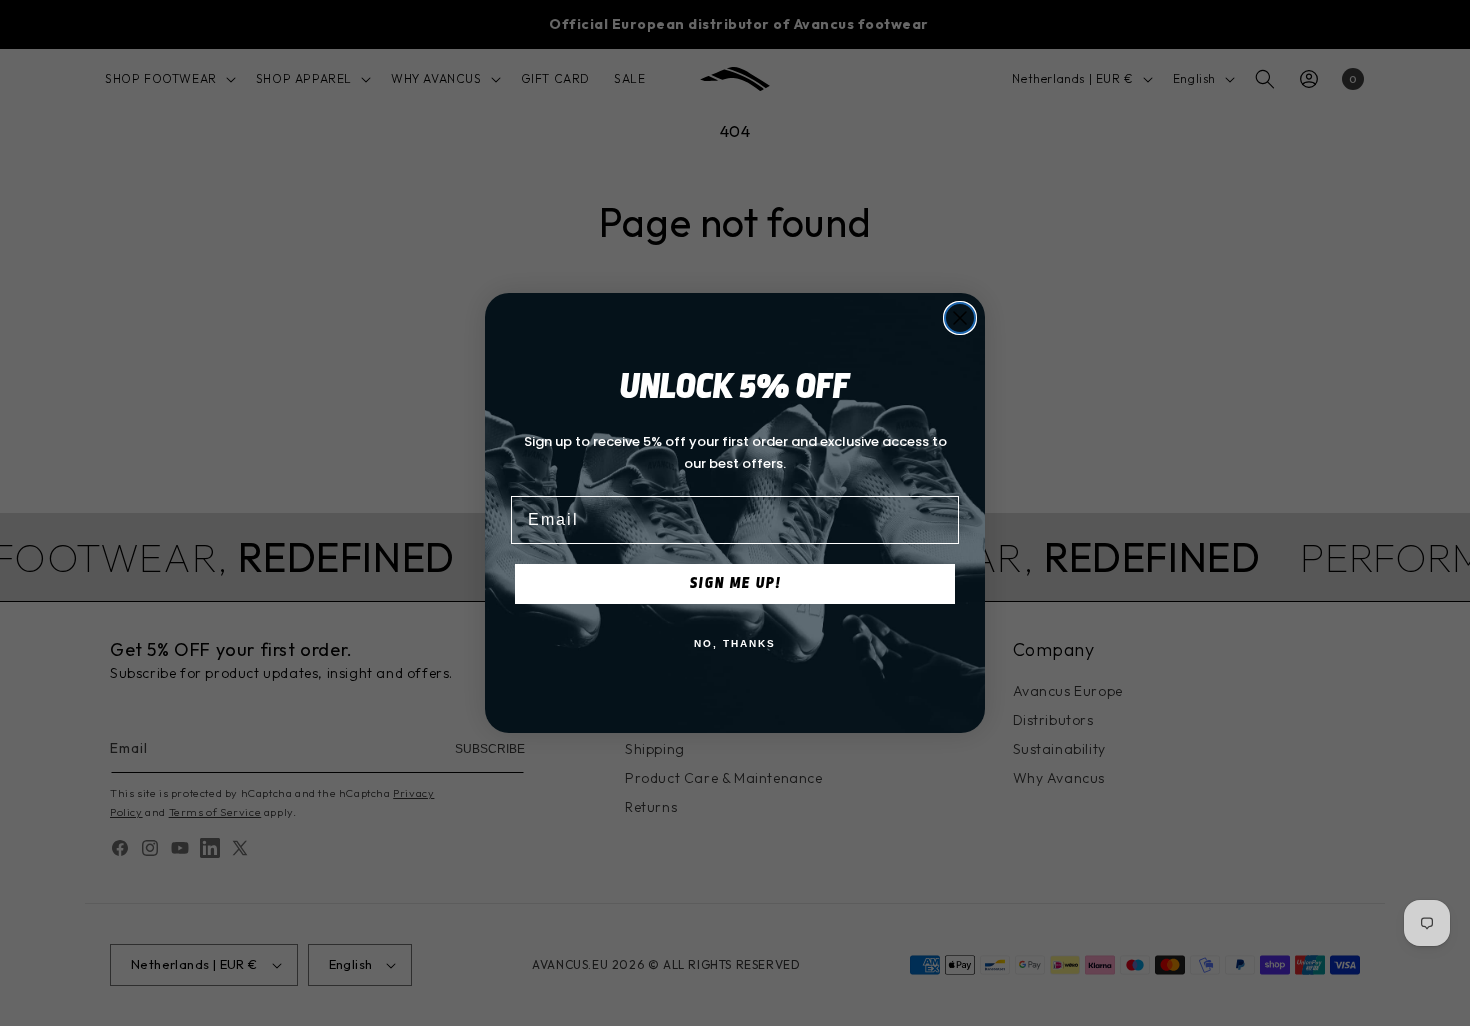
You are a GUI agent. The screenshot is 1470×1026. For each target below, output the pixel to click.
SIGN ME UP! (735, 583)
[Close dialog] (960, 318)
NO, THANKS (735, 643)
